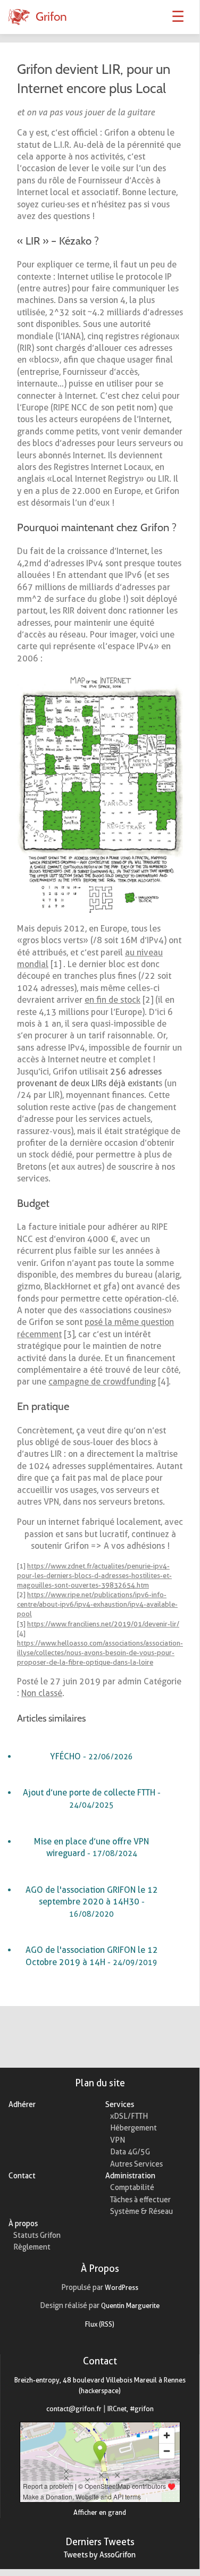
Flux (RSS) (100, 2324)
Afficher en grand (100, 2512)
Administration (130, 2176)
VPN (118, 2140)
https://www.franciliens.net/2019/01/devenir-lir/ (103, 1624)
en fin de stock (112, 1000)
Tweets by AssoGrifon (100, 2555)
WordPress (122, 2287)
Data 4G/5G (130, 2152)
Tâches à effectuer (140, 2200)
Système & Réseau (141, 2211)
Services (120, 2104)
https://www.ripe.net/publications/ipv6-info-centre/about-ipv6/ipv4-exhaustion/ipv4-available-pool (97, 1604)
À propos (23, 2223)
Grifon (51, 16)
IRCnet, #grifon (131, 2409)
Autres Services (136, 2164)
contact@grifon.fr (74, 2409)
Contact (22, 2176)
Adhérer (22, 2104)
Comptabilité (132, 2187)
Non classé (42, 1693)
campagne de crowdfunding (102, 1382)
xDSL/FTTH (129, 2116)
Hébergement (134, 2128)
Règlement (32, 2247)
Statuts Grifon (37, 2235)
